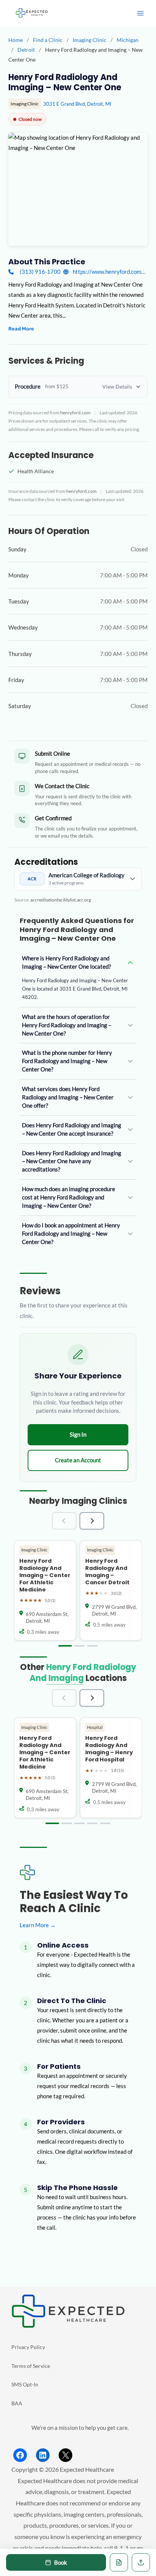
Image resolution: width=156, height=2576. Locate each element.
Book (61, 2562)
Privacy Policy (28, 2347)
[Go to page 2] (80, 1646)
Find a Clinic (48, 40)
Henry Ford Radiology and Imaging (83, 1672)
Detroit (27, 50)
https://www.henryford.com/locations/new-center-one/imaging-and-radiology (110, 272)
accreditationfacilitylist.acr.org (61, 900)
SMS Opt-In (25, 2384)
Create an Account (78, 1460)
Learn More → (38, 1925)
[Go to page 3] (92, 1646)
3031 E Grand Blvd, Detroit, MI (77, 104)
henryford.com (75, 412)
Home (16, 40)
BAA (17, 2403)
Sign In (78, 1434)
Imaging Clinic (90, 40)
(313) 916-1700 (40, 272)
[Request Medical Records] (119, 2562)
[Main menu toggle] (140, 13)
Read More (21, 329)
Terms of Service (31, 2366)
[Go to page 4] (92, 1823)
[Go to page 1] (65, 1646)
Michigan (128, 40)
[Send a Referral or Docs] (141, 2562)
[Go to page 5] (105, 1823)
